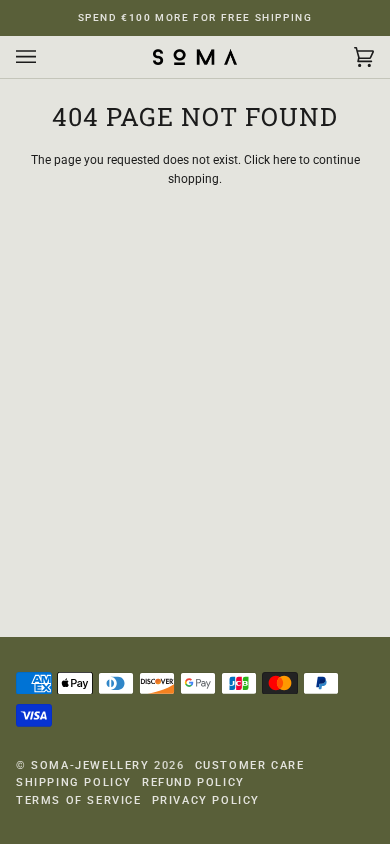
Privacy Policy (206, 800)
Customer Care (250, 765)
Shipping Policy (74, 782)
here (284, 160)
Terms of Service (79, 800)
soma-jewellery (90, 765)
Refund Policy (193, 782)
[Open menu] (46, 57)
